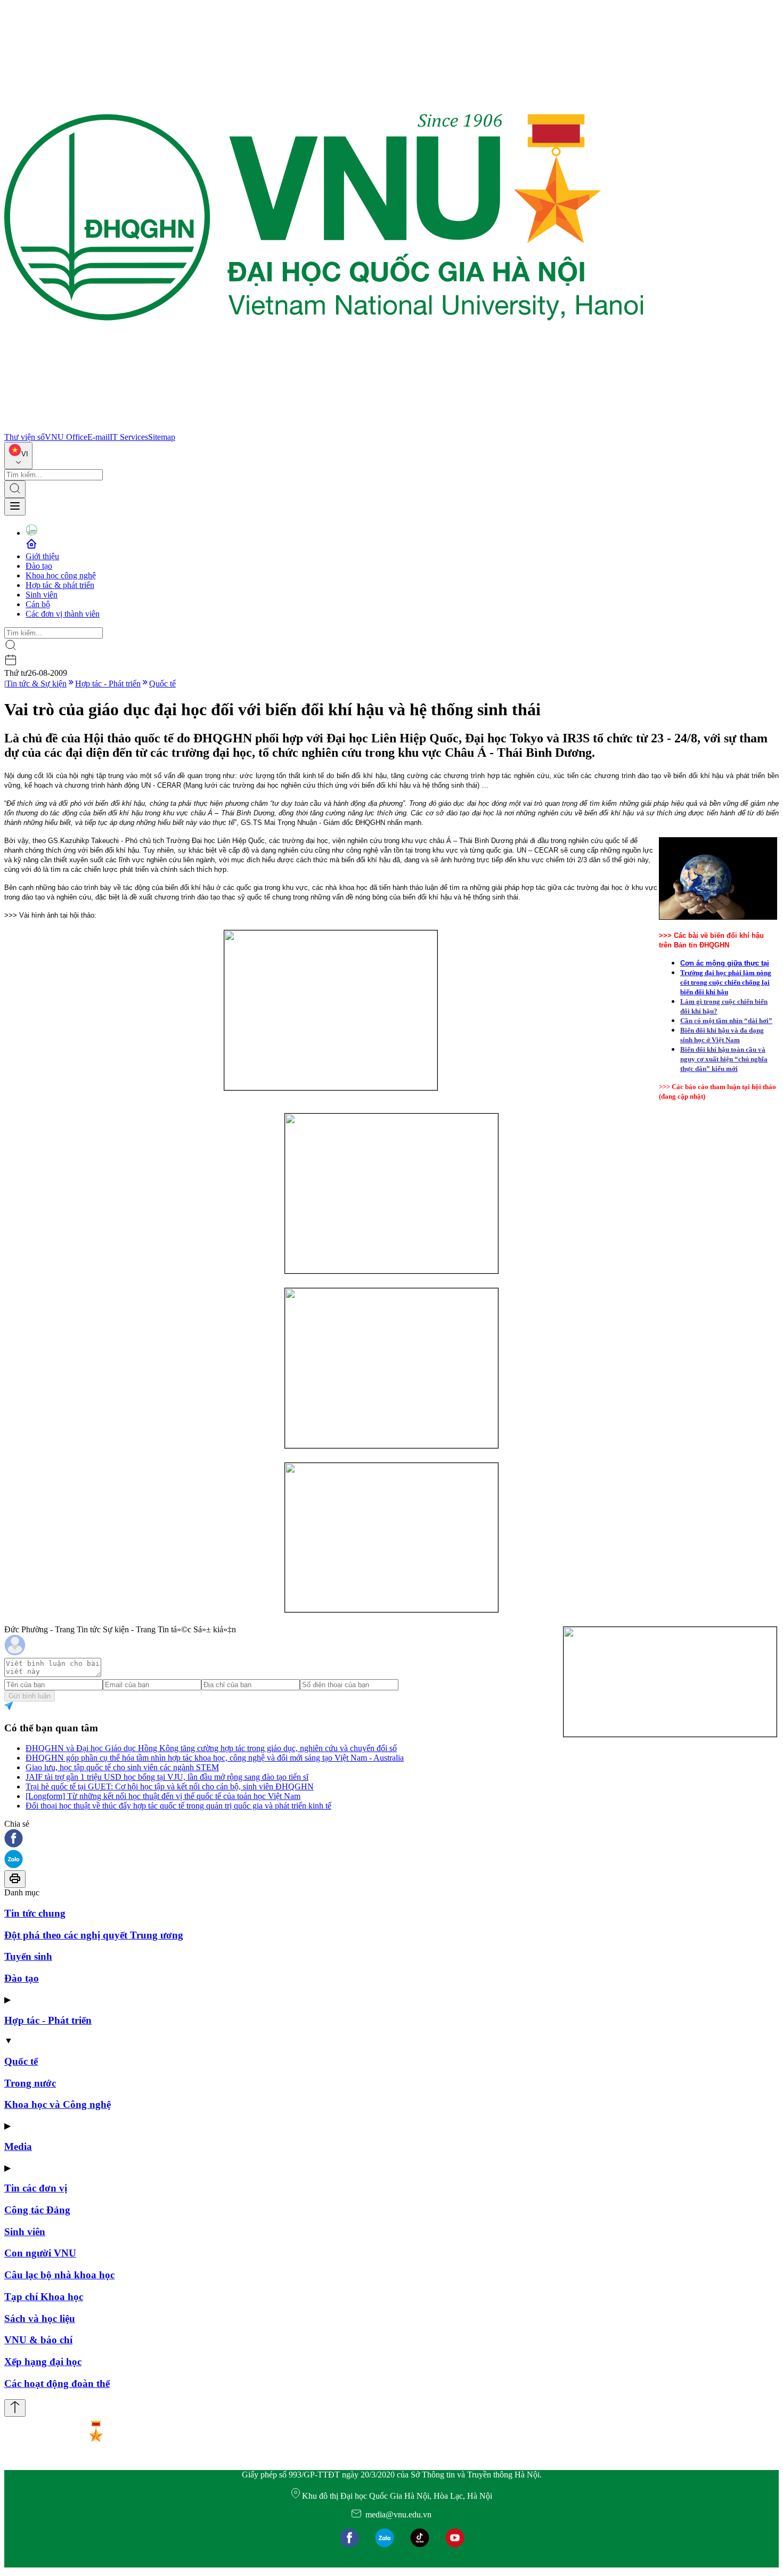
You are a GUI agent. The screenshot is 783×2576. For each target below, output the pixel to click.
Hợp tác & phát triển (60, 585)
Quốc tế (162, 684)
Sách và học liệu (40, 2319)
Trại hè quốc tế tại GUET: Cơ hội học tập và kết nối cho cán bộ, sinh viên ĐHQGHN (170, 1786)
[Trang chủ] (324, 427)
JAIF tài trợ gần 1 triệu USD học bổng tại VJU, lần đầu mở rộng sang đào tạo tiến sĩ (167, 1777)
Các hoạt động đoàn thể (57, 2383)
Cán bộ (38, 604)
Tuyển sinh (28, 1956)
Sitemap (162, 437)
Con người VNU (40, 2253)
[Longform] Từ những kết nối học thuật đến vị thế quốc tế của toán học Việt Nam (163, 1796)
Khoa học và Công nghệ (58, 2104)
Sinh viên (42, 595)
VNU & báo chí (38, 2340)
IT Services (129, 437)
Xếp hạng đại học (43, 2362)
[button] (391, 1839)
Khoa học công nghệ (61, 575)
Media (18, 2146)
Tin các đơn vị (36, 2188)
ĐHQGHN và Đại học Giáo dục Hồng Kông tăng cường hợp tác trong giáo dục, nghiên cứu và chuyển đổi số (211, 1748)
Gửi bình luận (30, 1696)
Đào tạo (39, 566)
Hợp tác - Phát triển (108, 684)
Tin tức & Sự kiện (36, 684)
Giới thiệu (42, 556)
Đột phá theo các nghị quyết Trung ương (94, 1935)
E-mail (99, 437)
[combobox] (18, 456)
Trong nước (30, 2083)
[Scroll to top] (15, 2408)
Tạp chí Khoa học (44, 2297)
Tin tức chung (35, 1913)
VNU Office (66, 437)
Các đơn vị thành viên (63, 614)
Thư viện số (25, 437)
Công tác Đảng (37, 2210)
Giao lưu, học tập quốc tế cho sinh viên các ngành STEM (122, 1767)
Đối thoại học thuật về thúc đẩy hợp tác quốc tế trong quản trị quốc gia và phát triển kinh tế (178, 1806)
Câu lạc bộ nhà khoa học (59, 2275)
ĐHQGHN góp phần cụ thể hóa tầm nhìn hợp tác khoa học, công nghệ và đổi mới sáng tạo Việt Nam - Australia (215, 1758)
